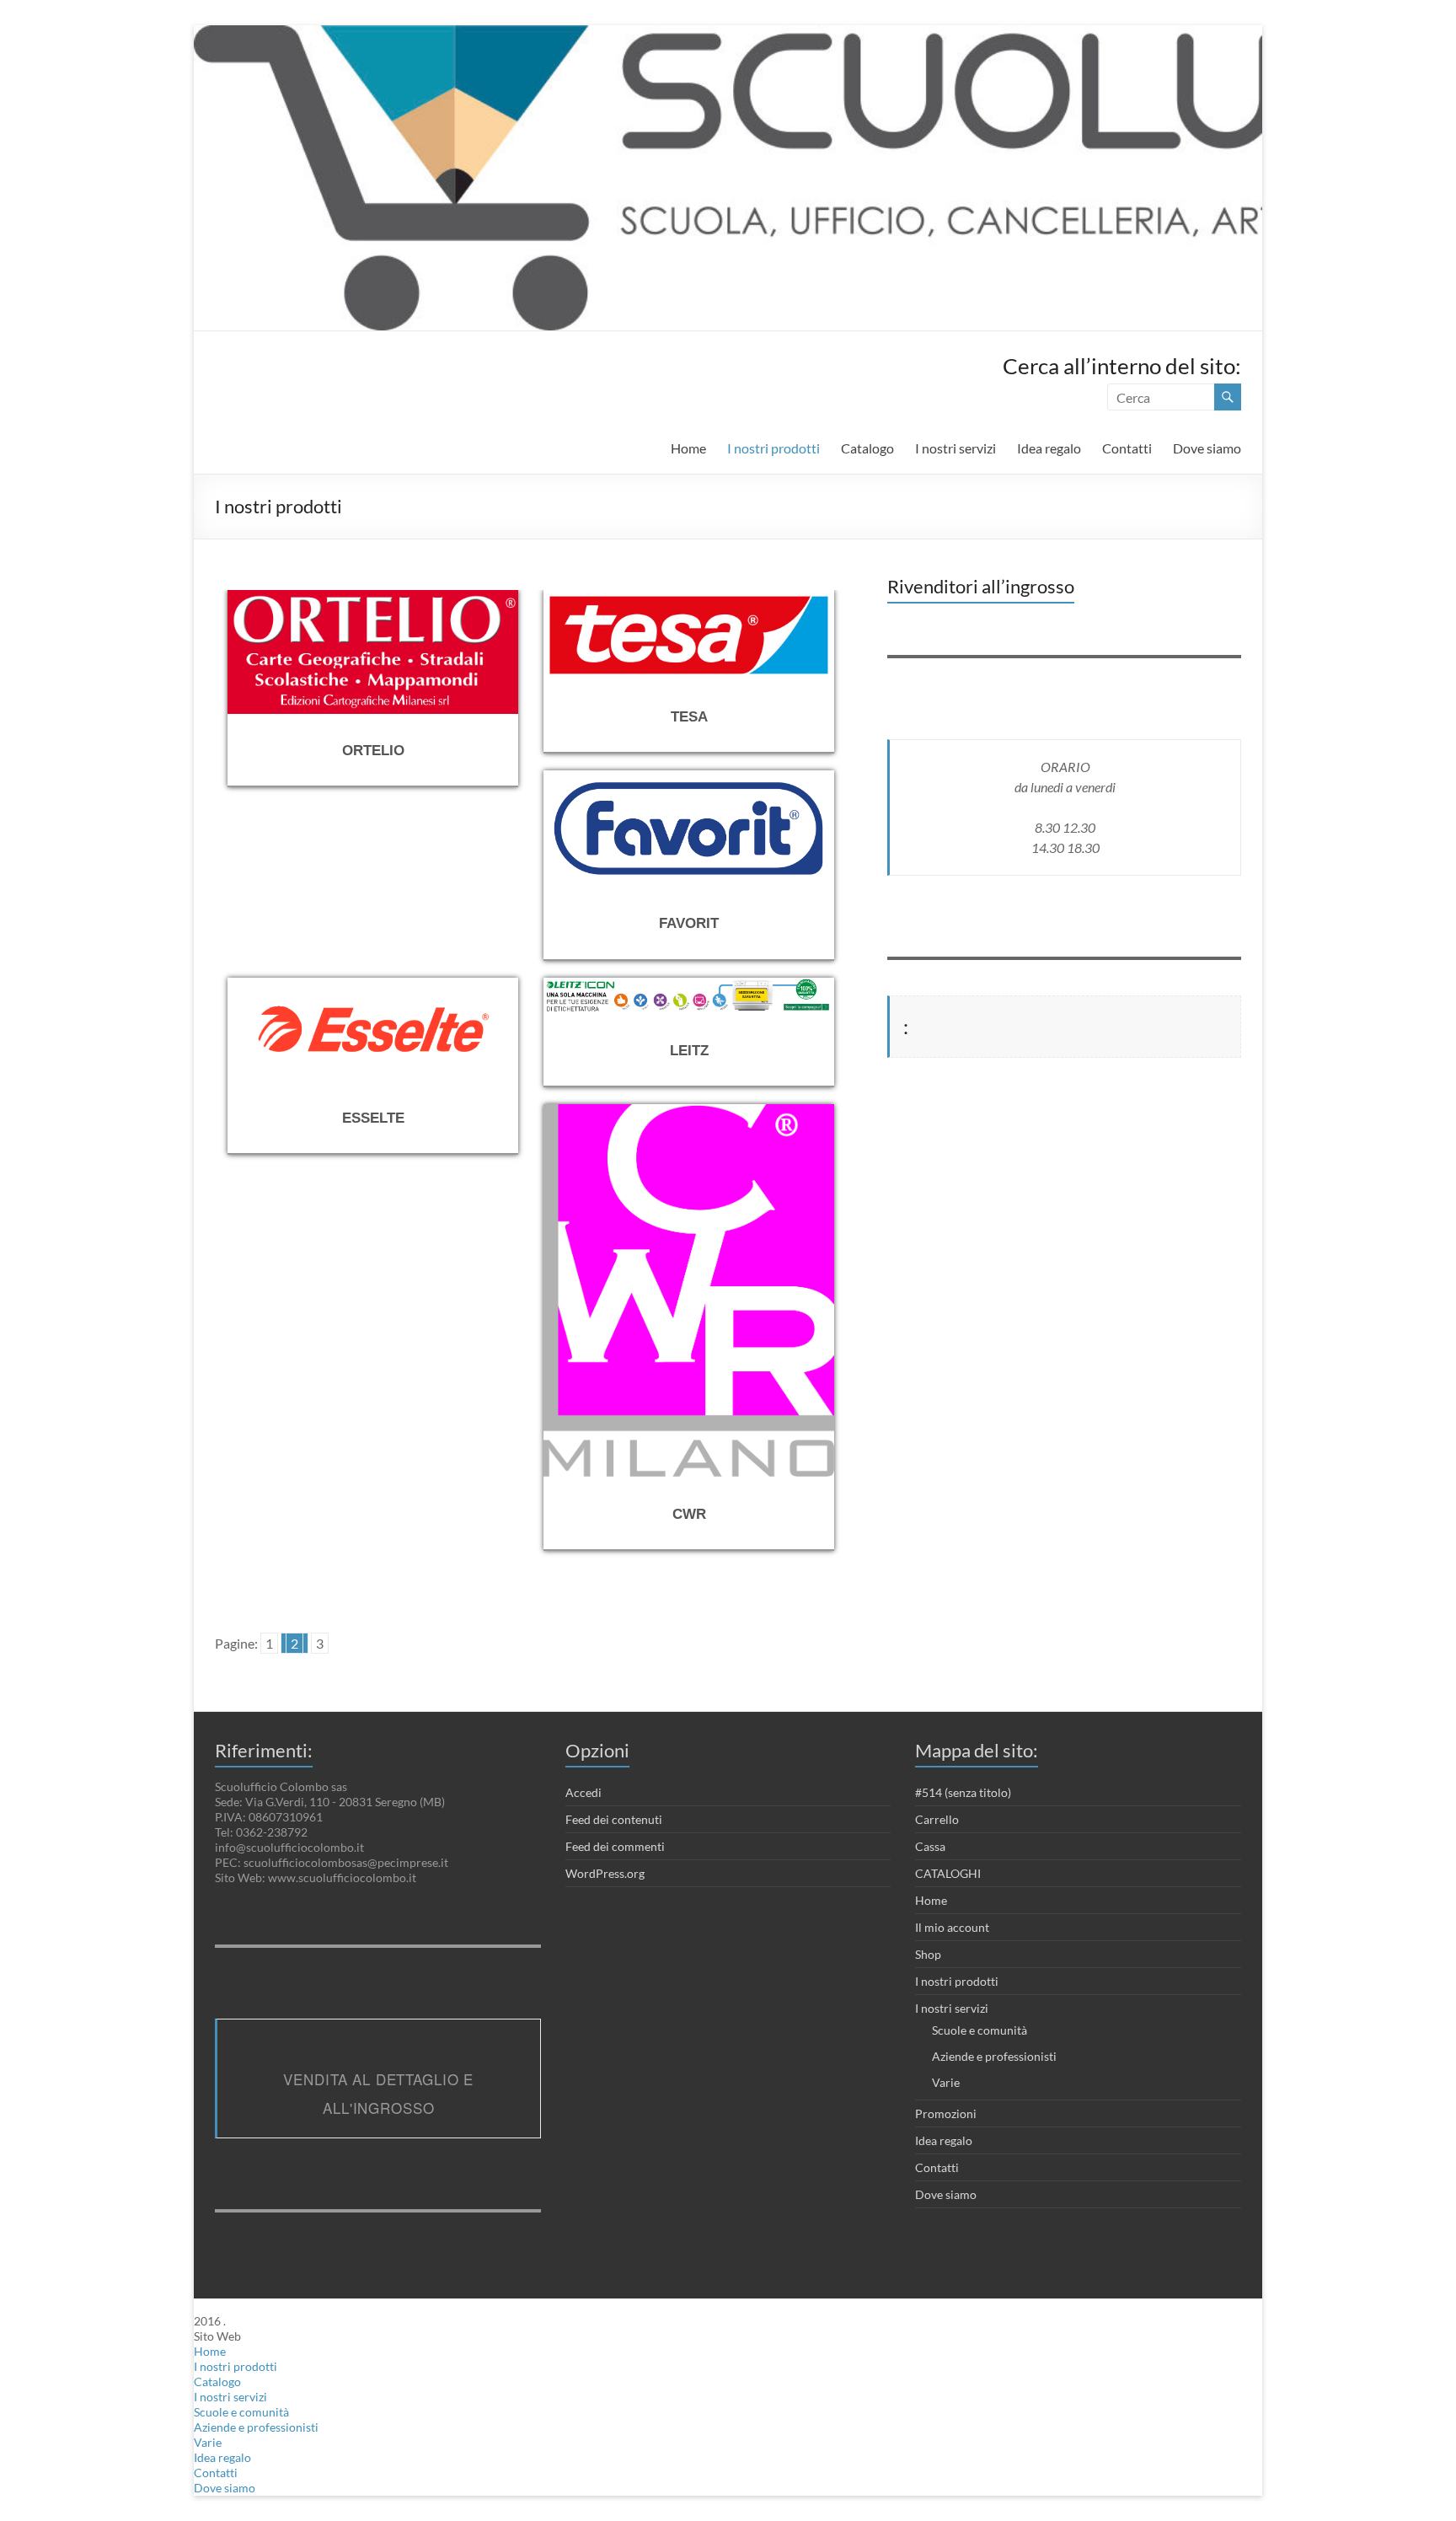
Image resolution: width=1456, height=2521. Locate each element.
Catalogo (867, 448)
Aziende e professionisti (994, 2056)
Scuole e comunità (980, 2030)
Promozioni (946, 2113)
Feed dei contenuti (614, 1819)
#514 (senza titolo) (963, 1792)
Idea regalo (1049, 448)
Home (688, 448)
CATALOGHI (948, 1873)
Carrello (937, 1819)
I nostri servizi (955, 448)
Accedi (583, 1792)
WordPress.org (605, 1873)
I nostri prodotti (773, 448)
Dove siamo (1207, 448)
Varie (946, 2082)
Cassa (930, 1846)
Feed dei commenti (615, 1846)
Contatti (1127, 448)
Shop (928, 1954)
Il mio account (952, 1927)
